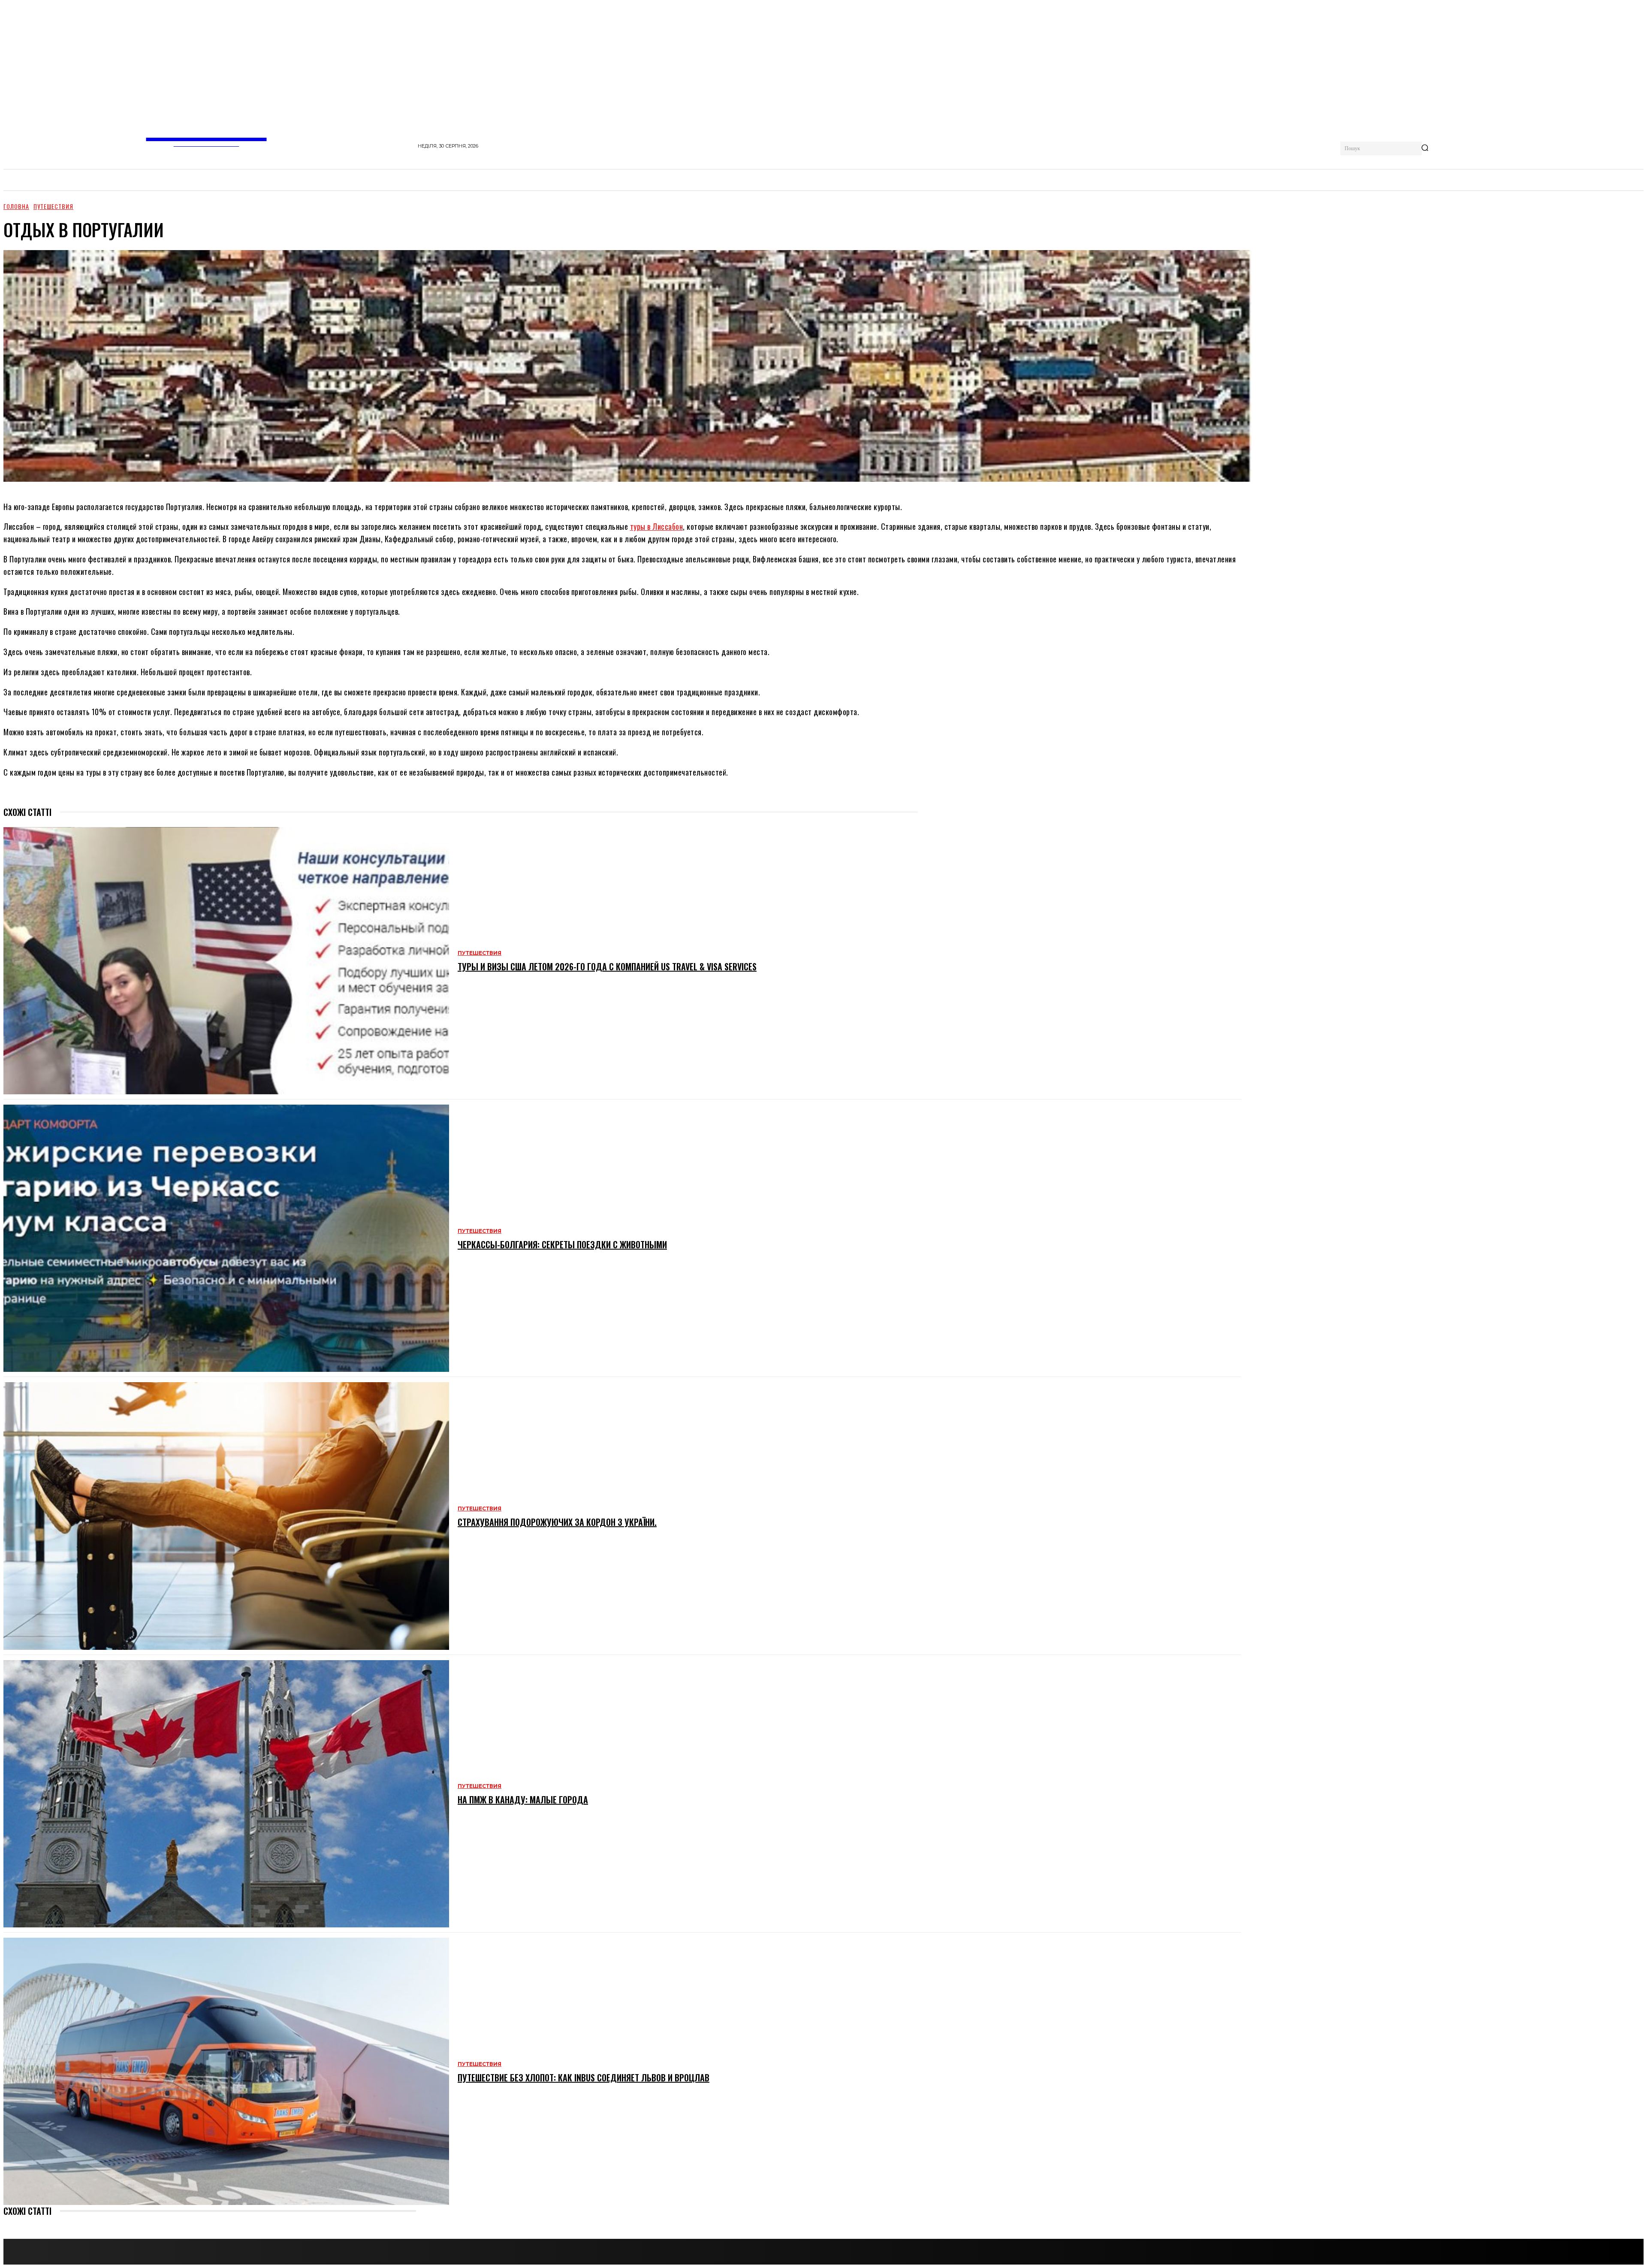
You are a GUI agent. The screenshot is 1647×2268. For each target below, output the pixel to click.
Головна (16, 206)
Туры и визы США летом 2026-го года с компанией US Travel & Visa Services (607, 966)
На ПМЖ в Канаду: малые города (523, 1800)
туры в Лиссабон (657, 526)
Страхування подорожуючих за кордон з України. (557, 1522)
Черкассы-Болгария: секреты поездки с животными (562, 1244)
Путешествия (53, 206)
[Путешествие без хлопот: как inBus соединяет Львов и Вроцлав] (226, 2071)
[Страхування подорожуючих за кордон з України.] (226, 1516)
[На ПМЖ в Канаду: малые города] (226, 1794)
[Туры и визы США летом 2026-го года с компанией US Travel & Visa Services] (226, 961)
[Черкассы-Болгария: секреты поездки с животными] (226, 1238)
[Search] (1425, 148)
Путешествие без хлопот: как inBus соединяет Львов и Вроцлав (584, 2078)
